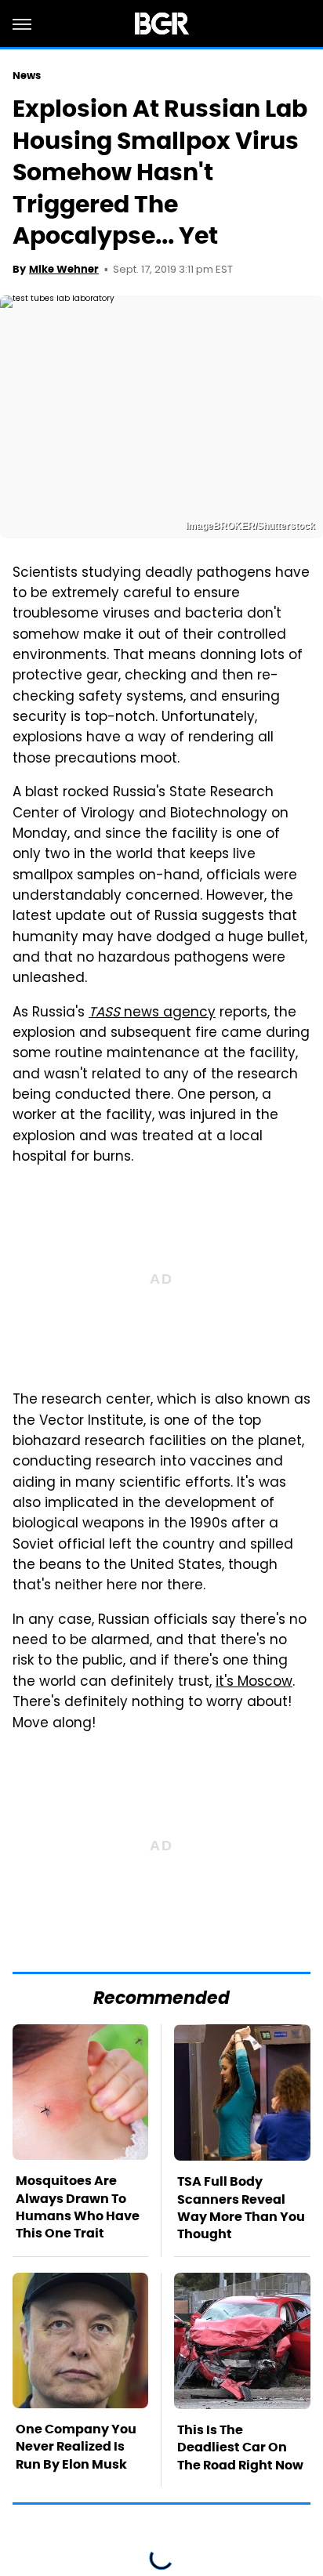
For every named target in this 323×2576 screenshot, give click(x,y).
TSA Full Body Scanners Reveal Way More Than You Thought (241, 2208)
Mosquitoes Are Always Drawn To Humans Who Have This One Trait (78, 2207)
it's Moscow (254, 1683)
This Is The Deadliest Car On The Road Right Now (240, 2447)
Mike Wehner (64, 269)
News (27, 76)
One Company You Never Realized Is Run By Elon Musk (76, 2447)
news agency (152, 1013)
